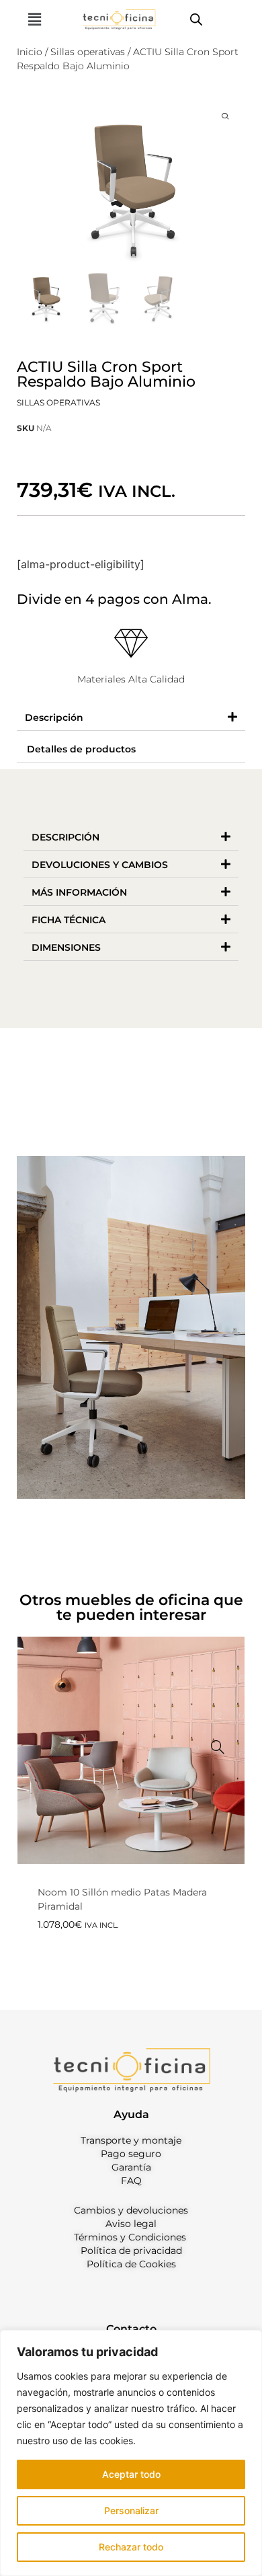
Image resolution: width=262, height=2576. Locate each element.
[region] (131, 2453)
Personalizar (131, 2510)
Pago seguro (131, 2154)
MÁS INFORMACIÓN (79, 892)
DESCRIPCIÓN (65, 837)
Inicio (30, 52)
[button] (34, 19)
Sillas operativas (88, 52)
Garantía (131, 2167)
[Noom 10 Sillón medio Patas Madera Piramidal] (218, 1747)
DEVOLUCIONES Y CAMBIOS (100, 865)
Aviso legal (131, 2224)
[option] (131, 1809)
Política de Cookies (131, 2264)
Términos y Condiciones (130, 2237)
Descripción (54, 717)
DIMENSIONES (66, 947)
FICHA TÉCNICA (69, 920)
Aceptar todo (131, 2474)
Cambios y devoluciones (131, 2210)
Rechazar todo (131, 2547)
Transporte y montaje (131, 2140)
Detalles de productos (81, 749)
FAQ (131, 2181)
